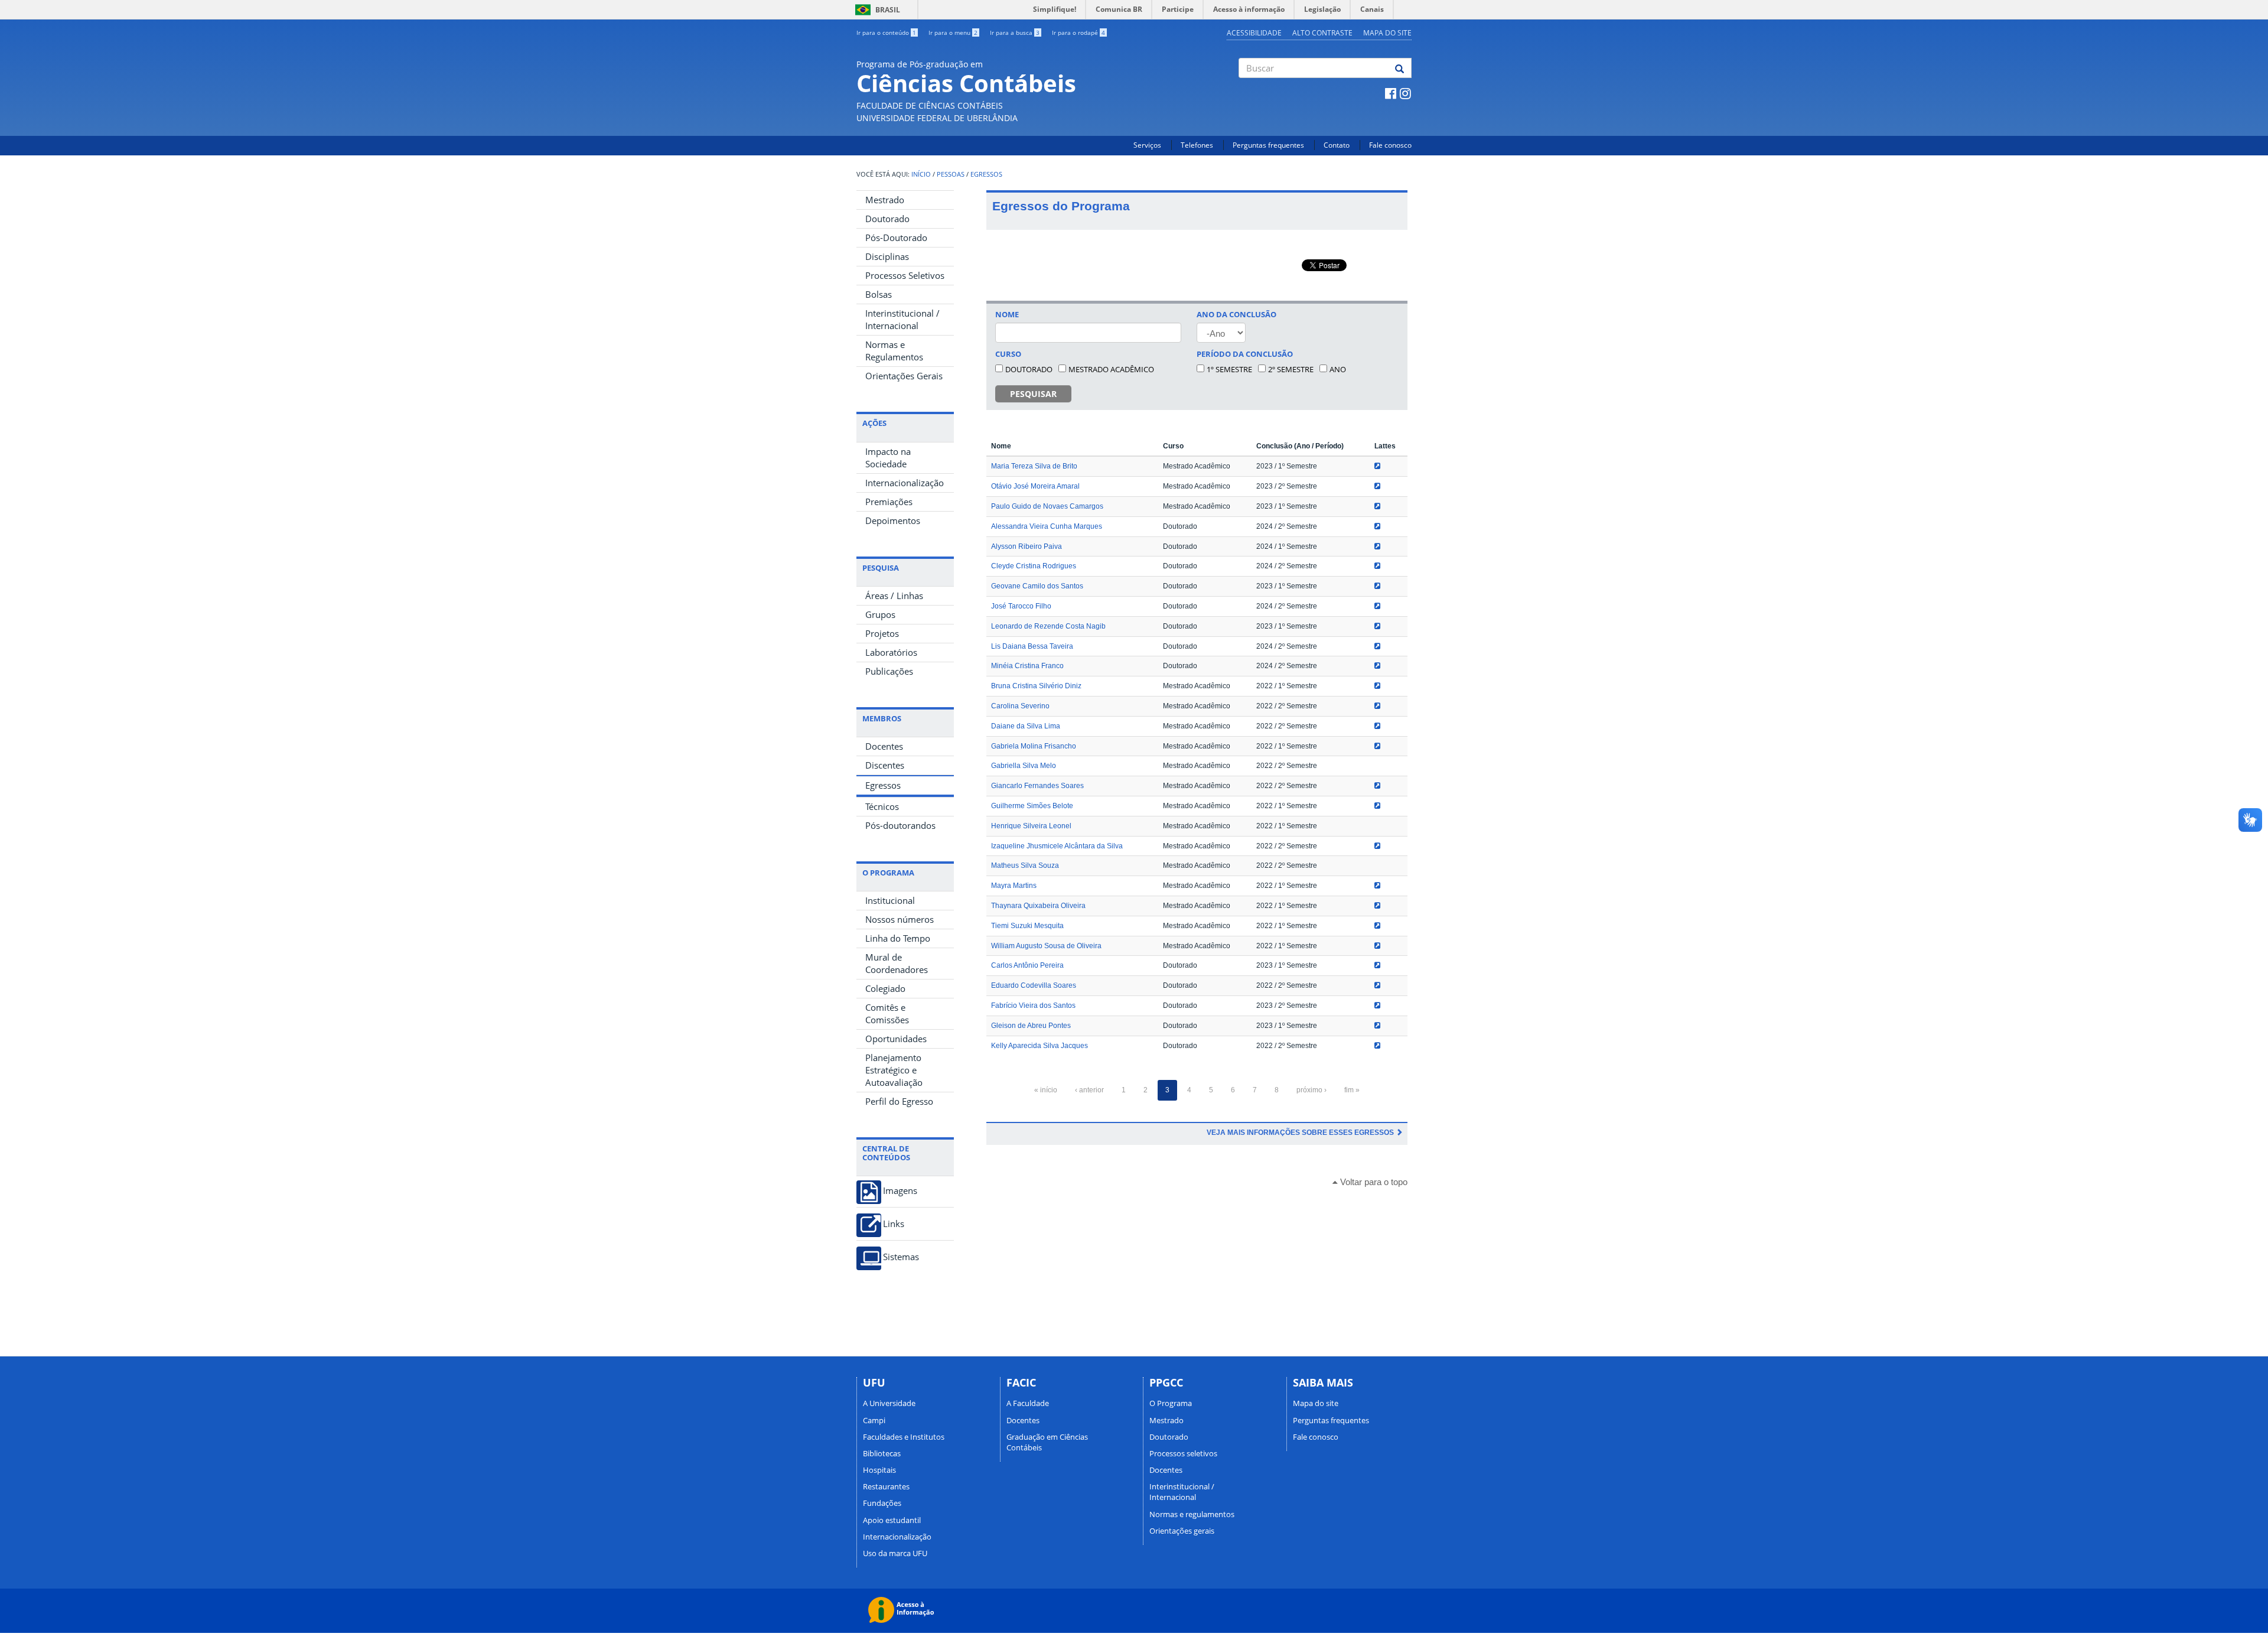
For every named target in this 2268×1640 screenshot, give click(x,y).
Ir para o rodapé (1078, 32)
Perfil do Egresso (899, 1101)
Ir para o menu (953, 32)
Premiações (889, 502)
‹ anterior (1089, 1090)
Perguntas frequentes (1268, 145)
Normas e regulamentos (1192, 1514)
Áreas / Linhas (894, 596)
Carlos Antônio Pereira (1027, 965)
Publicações (889, 671)
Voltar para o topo (1373, 1182)
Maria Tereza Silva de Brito (1034, 466)
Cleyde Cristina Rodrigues (1034, 566)
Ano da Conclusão (1236, 314)
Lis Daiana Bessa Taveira (1032, 646)
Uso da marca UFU (895, 1553)
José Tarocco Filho (1021, 606)
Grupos (880, 614)
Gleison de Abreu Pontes (1031, 1026)
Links (894, 1224)
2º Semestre (1291, 369)
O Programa (1171, 1403)
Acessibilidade (1254, 33)
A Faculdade (1028, 1403)
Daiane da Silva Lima (1026, 726)
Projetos (882, 633)
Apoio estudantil (892, 1520)
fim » (1352, 1090)
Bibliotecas (882, 1453)
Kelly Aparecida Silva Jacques (1039, 1046)
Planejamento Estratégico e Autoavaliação (894, 1070)
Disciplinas (887, 256)
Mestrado (885, 200)
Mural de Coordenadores (897, 963)
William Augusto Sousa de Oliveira (1046, 946)
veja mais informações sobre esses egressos (1301, 1133)
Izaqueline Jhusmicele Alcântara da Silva (1057, 846)
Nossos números (900, 919)
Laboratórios (891, 652)
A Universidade (889, 1403)
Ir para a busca (1015, 32)
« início (1046, 1090)
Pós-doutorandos (900, 825)
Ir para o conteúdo (886, 32)
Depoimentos (893, 520)
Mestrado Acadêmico (1111, 369)
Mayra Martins (1014, 886)
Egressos (986, 174)
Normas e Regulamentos (894, 351)
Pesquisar (1033, 394)
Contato (1337, 145)
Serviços (1147, 145)
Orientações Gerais (904, 376)
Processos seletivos (1183, 1453)
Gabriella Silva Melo (1024, 766)
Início (921, 174)
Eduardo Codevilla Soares (1034, 985)
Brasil (876, 10)
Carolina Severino (1020, 706)
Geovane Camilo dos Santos (1037, 586)
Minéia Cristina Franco (1027, 666)
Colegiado (885, 988)
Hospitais (879, 1470)
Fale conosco (1390, 145)
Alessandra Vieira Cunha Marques (1047, 526)
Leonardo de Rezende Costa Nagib (1048, 626)
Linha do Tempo (898, 938)
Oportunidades (896, 1039)
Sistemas (901, 1257)
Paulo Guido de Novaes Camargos (1047, 506)
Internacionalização (905, 483)
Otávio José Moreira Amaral (1035, 486)
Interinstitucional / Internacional (902, 319)
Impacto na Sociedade (888, 458)
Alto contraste (1322, 33)
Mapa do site (1387, 33)
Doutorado (887, 219)
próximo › (1311, 1090)
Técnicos (882, 806)
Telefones (1197, 145)
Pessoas (951, 174)
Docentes (884, 746)
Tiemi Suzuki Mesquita (1027, 926)
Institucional (890, 900)
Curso (1008, 354)
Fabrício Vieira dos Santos (1033, 1006)
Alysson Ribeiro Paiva (1027, 546)
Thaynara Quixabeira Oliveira (1038, 906)
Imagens (900, 1191)
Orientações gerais (1182, 1531)
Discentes (885, 765)
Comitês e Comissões (887, 1013)
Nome (1007, 314)
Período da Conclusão (1245, 354)
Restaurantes (886, 1486)
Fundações (882, 1503)
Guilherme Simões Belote (1032, 806)
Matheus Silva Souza (1025, 865)
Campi (874, 1420)
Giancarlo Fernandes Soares (1037, 786)
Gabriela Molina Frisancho (1034, 746)
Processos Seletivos (905, 275)
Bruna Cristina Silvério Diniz (1036, 686)
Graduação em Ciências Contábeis (1047, 1442)
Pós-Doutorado (896, 237)
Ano (1338, 369)
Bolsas (879, 294)
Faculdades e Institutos (904, 1437)
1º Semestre (1229, 369)
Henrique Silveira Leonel (1031, 826)
